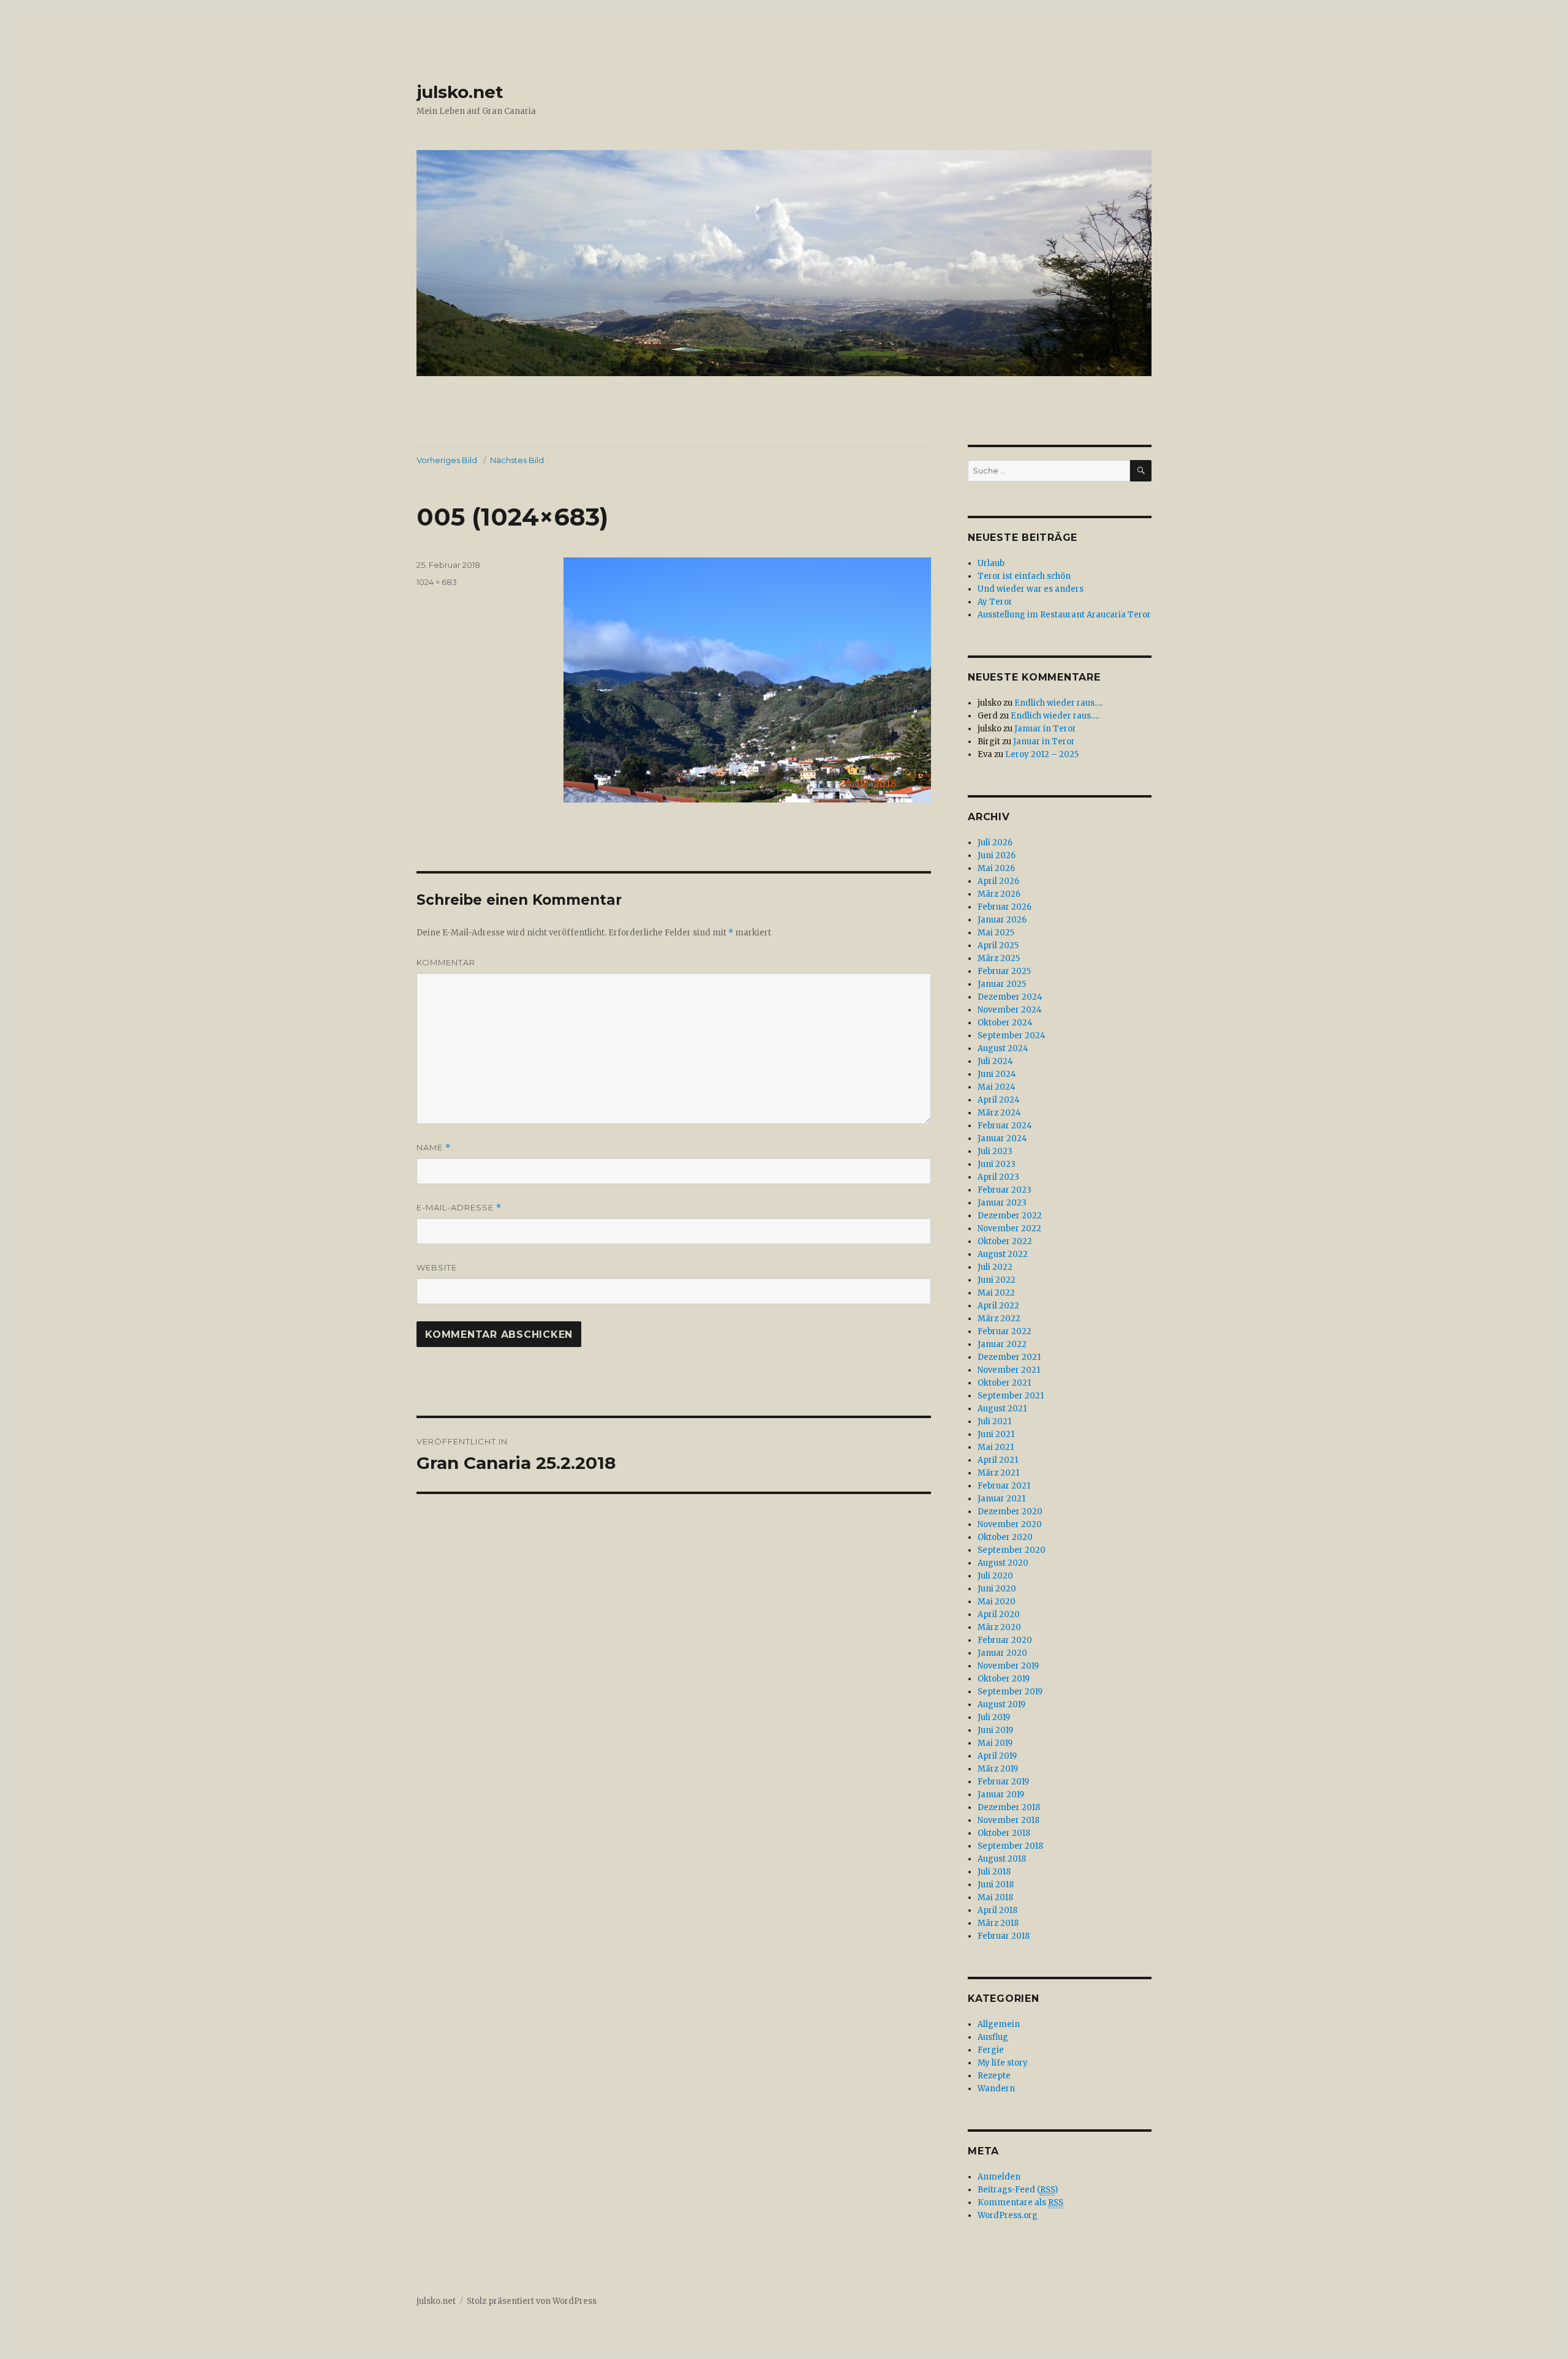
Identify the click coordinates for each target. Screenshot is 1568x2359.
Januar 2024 (1002, 1138)
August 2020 (1003, 1563)
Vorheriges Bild (447, 460)
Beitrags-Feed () (1018, 2190)
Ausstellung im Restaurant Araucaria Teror (1064, 615)
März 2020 (999, 1627)
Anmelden (999, 2177)
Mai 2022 (996, 1293)
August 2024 (1003, 1048)
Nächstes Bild (517, 460)
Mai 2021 (996, 1447)
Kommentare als (1020, 2202)
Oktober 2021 (1004, 1383)
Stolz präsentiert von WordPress (532, 2301)
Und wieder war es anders (1031, 589)
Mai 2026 (996, 868)
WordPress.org (1008, 2215)
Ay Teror (995, 602)
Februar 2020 (1005, 1640)
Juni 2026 (997, 855)
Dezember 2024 (1010, 997)
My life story (1003, 2063)
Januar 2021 (1001, 1499)
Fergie (991, 2050)
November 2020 (1010, 1524)
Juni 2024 (997, 1074)
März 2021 (998, 1473)
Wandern (996, 2089)
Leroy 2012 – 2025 (1042, 754)
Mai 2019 (995, 1743)
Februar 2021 (1004, 1486)
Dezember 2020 (1010, 1512)
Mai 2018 (995, 1897)
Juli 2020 (995, 1576)
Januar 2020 (1002, 1653)
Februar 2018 (1004, 1936)
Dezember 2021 (1009, 1357)
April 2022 (998, 1306)
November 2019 (1008, 1666)
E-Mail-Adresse (459, 1208)
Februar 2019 (1003, 1782)
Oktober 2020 (1005, 1537)
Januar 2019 (1001, 1795)
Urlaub (991, 563)
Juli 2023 (995, 1151)
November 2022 (1009, 1229)
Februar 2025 (1004, 971)
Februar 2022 (1005, 1331)
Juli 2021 (994, 1421)
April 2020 (999, 1614)
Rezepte (994, 2076)
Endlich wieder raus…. (1058, 703)
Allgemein (999, 2024)
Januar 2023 (1002, 1203)
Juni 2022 (997, 1280)
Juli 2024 (995, 1061)
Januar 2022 (1002, 1344)
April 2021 (998, 1460)
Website (437, 1267)
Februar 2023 (1005, 1190)
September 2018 (1010, 1846)
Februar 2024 (1005, 1126)
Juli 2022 (995, 1267)
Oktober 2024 (1005, 1023)
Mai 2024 (997, 1087)
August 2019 (1001, 1704)
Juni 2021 (996, 1434)
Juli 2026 (995, 843)
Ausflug (993, 2037)
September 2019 (1010, 1692)
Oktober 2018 (1004, 1833)
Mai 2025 (996, 933)
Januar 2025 (1002, 984)
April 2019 (997, 1756)
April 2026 (998, 881)
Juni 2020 (997, 1589)
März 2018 (998, 1923)
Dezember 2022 (1010, 1216)
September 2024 (1012, 1036)
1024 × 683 (437, 582)
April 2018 (997, 1910)
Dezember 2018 (1009, 1807)
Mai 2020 (997, 1602)
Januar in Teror (1045, 729)
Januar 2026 (1002, 920)
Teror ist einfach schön (1024, 576)
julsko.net (460, 92)
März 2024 (999, 1113)
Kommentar (446, 962)
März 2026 (999, 894)
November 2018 (1008, 1820)
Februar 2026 (1005, 907)
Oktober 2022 (1005, 1241)
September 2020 (1012, 1550)
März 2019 (998, 1769)
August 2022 (1003, 1254)
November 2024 (1010, 1010)
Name (434, 1148)
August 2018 (1002, 1859)
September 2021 (1011, 1396)
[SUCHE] (1141, 471)
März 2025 (999, 958)
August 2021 (1002, 1409)
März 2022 (999, 1319)
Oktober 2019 (1004, 1679)
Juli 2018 (994, 1872)
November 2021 (1009, 1370)
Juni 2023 (997, 1164)
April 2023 (998, 1177)
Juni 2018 (996, 1885)
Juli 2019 (994, 1717)
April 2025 (998, 945)
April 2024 (999, 1100)
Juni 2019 (995, 1730)
